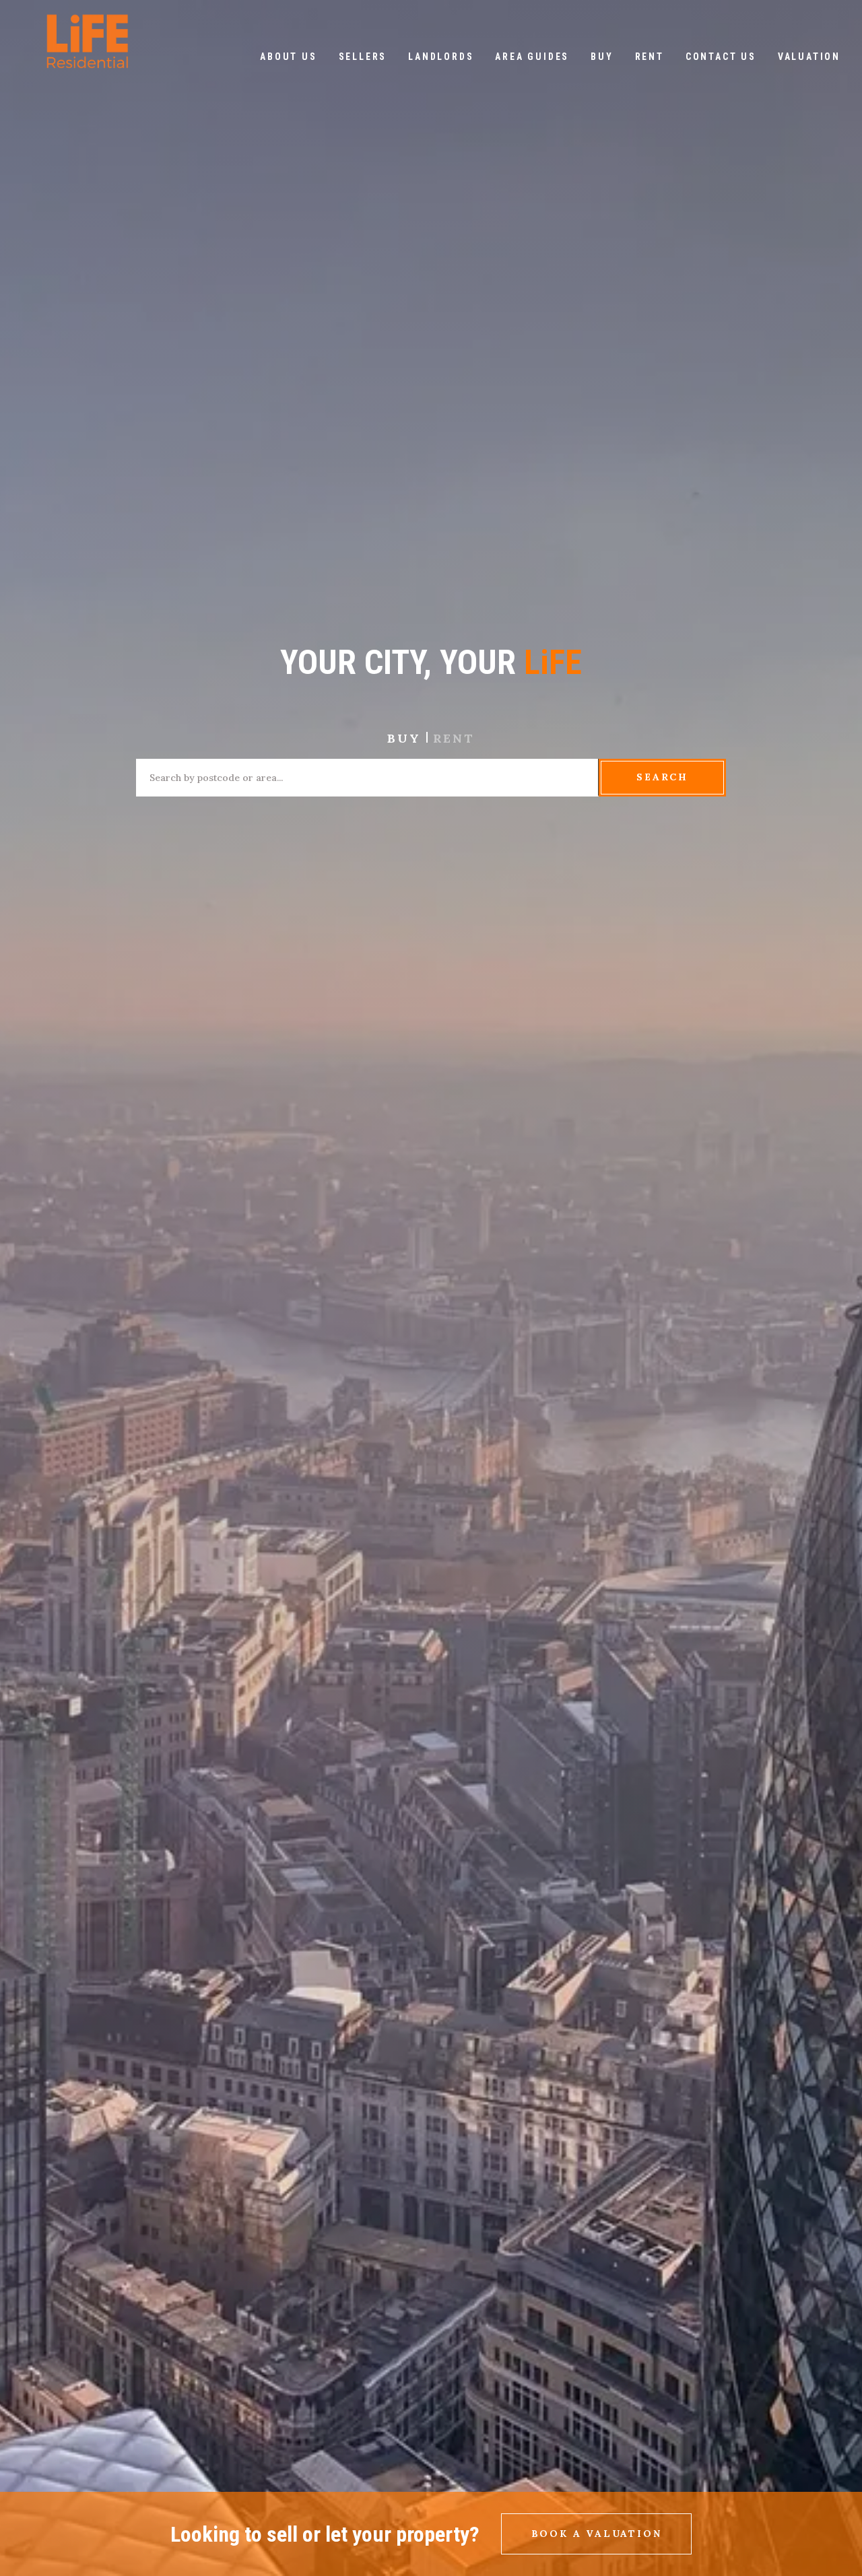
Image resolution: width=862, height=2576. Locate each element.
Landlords (441, 57)
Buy (602, 57)
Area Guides (532, 57)
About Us (288, 57)
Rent (650, 57)
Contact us (721, 57)
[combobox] (367, 777)
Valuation (809, 57)
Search (662, 777)
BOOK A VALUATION (597, 2534)
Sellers (363, 57)
